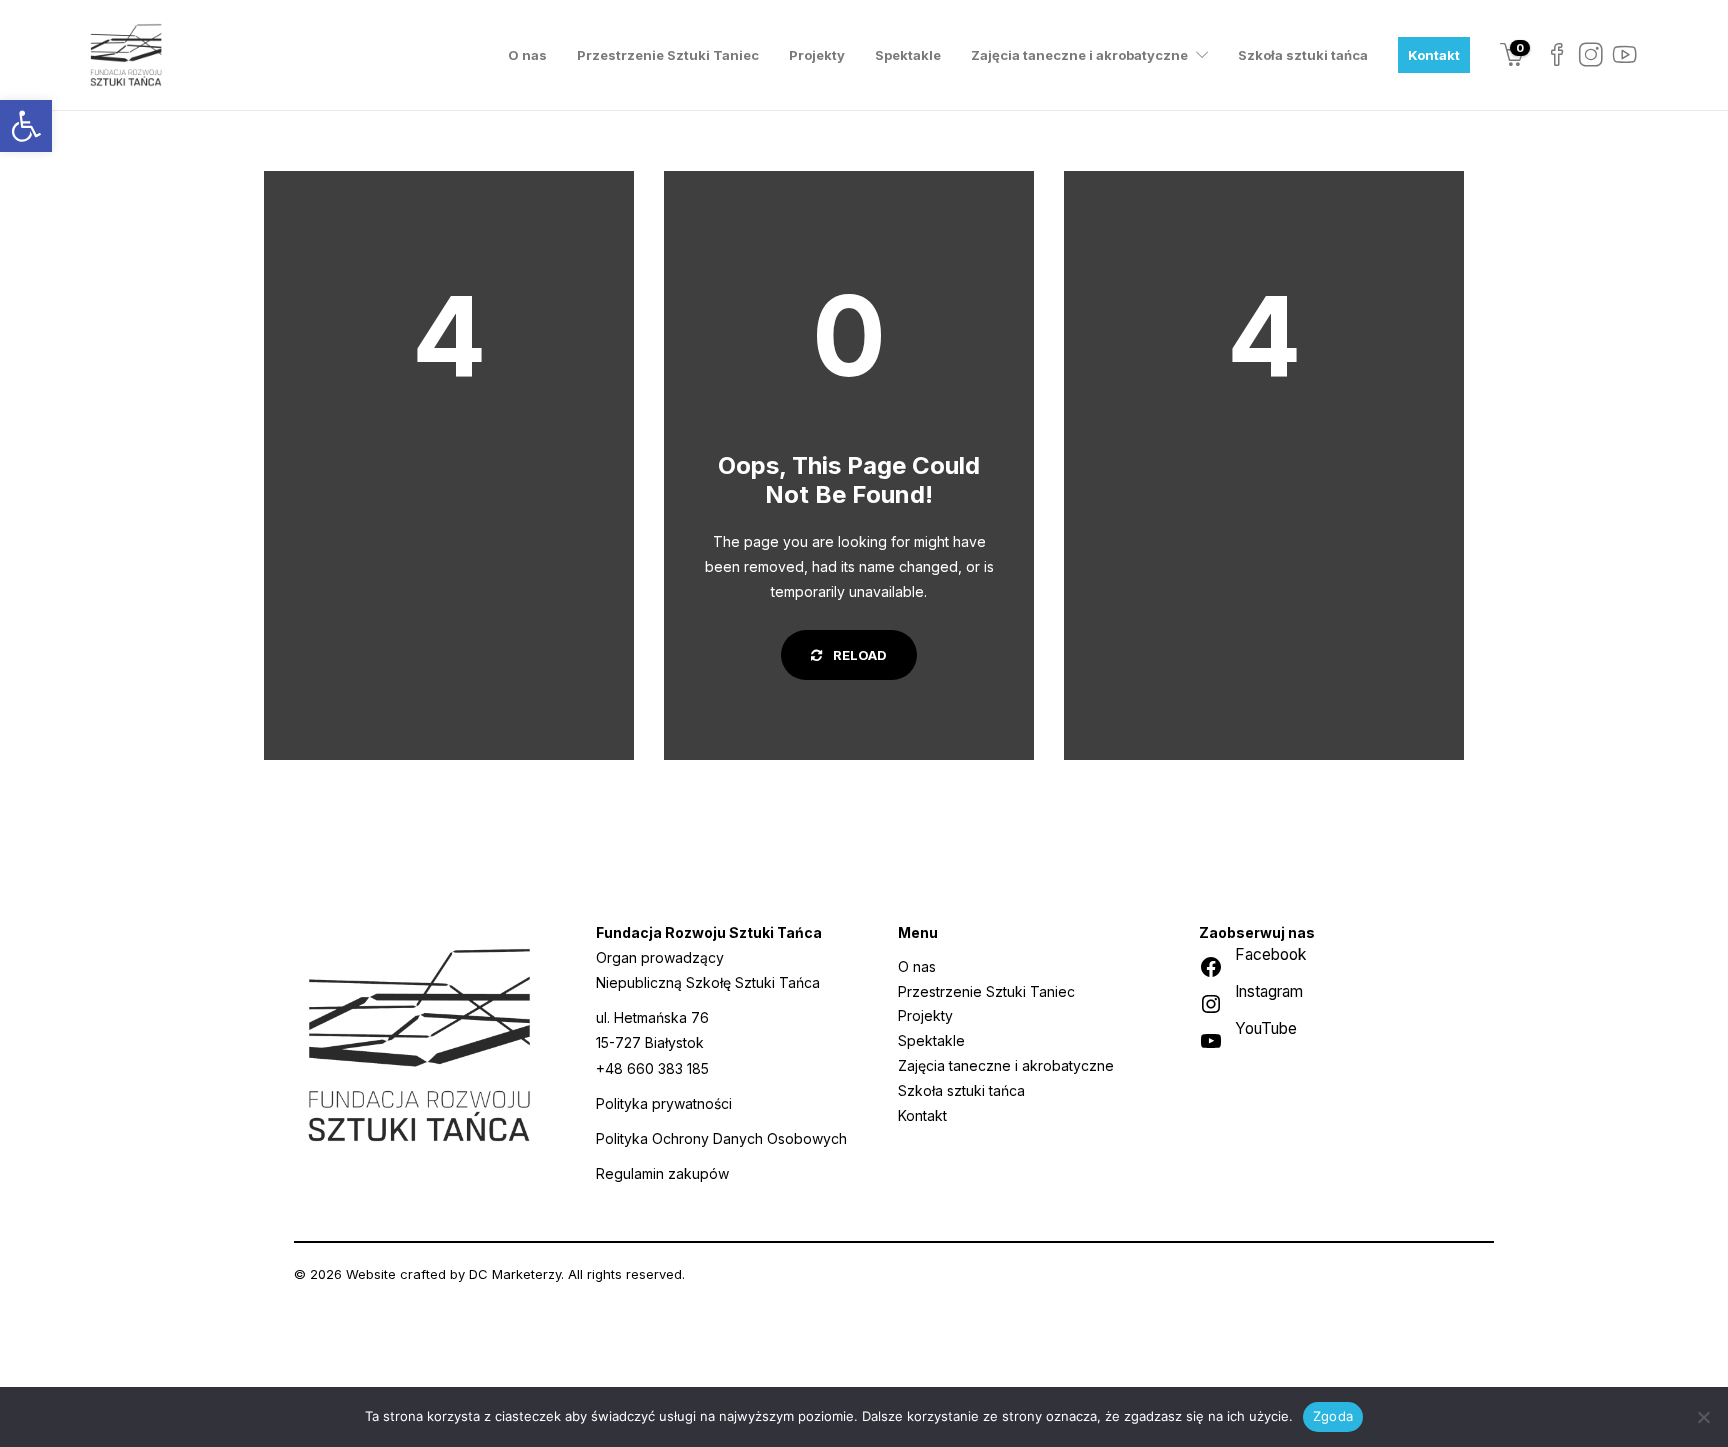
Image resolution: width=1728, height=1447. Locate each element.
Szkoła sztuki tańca (1303, 55)
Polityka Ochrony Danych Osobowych (721, 1138)
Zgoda (1333, 1416)
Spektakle (908, 55)
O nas (527, 55)
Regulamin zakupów (662, 1173)
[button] (26, 126)
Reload (858, 655)
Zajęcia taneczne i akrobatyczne (1079, 55)
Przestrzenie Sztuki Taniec (668, 55)
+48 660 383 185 (652, 1068)
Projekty (817, 55)
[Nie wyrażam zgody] (1703, 1417)
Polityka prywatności (664, 1103)
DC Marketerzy (515, 1274)
